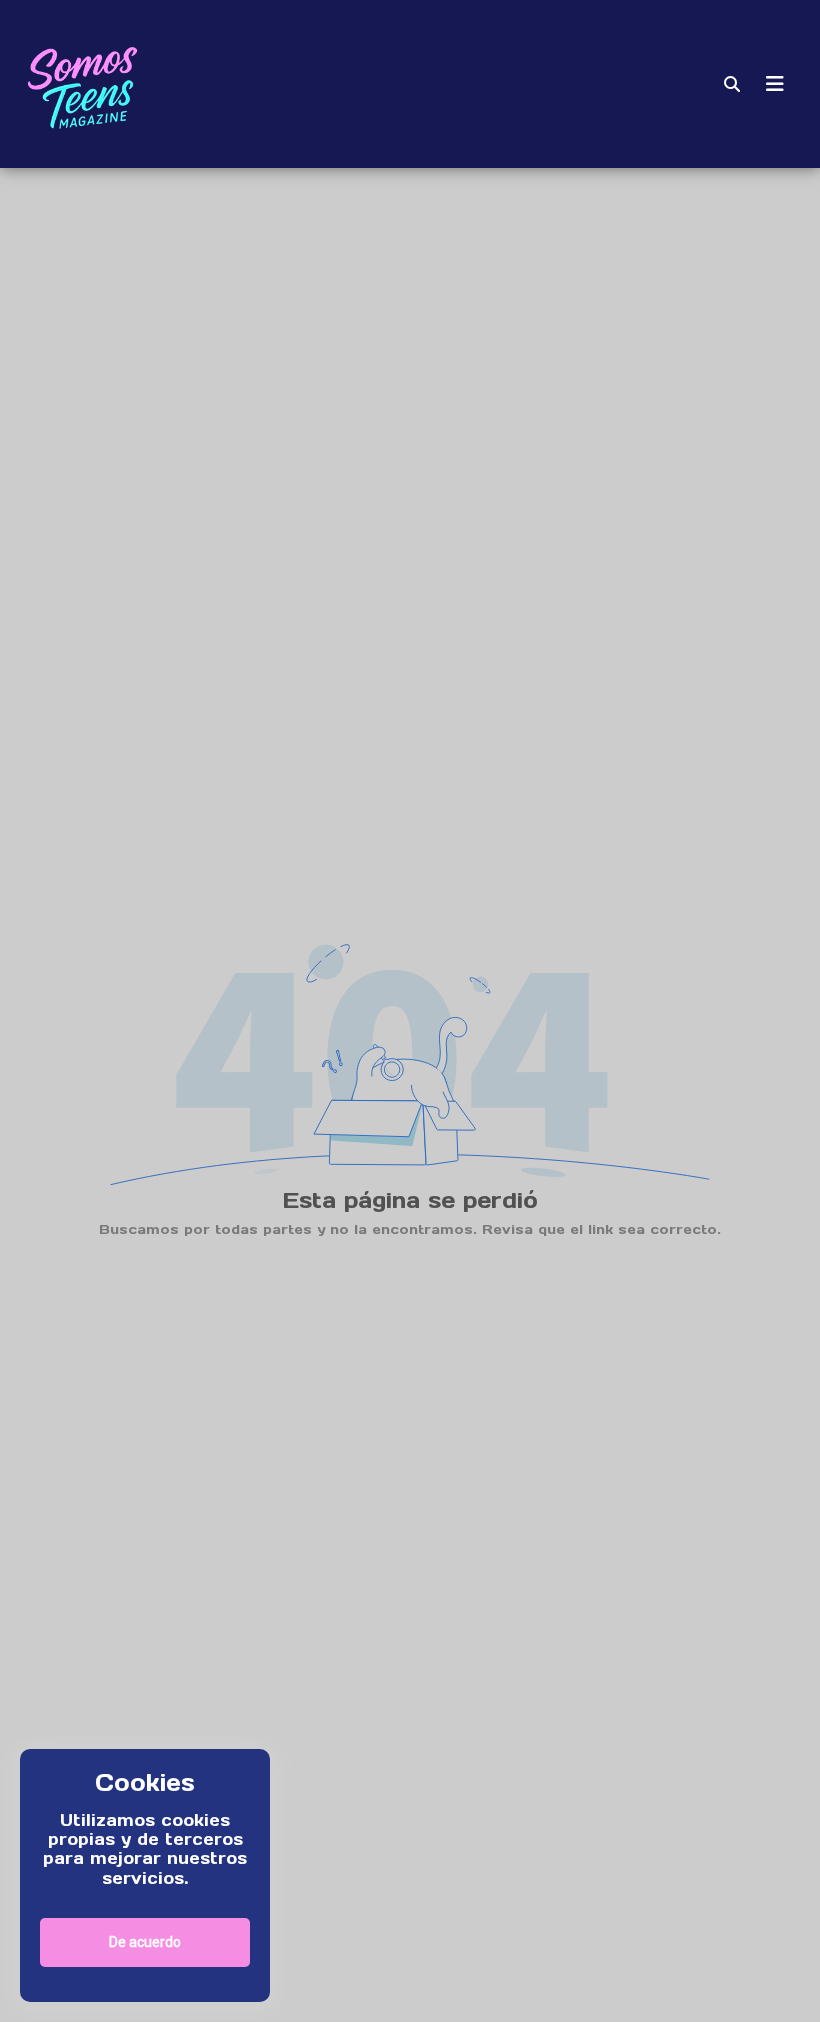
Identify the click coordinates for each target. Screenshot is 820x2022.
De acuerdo (145, 1942)
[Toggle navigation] (775, 84)
